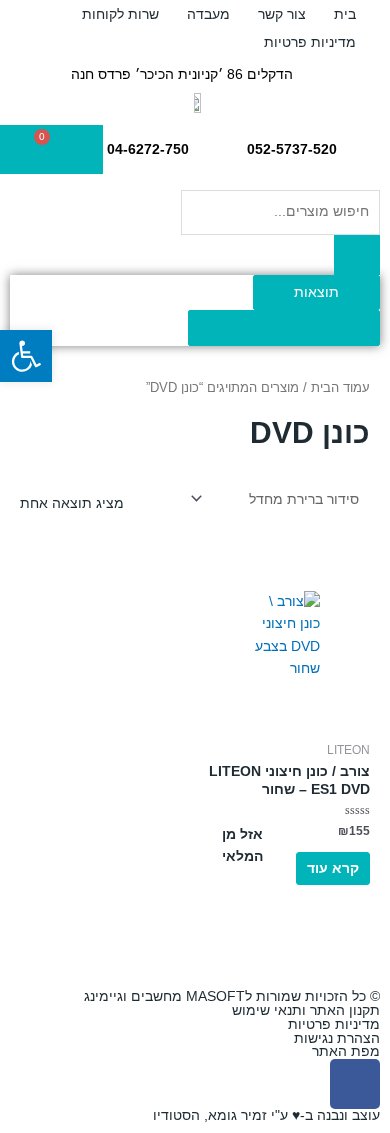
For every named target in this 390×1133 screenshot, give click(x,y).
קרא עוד (333, 868)
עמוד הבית (340, 388)
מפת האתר (346, 1051)
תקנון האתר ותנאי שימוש (306, 1010)
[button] (26, 356)
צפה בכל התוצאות (284, 327)
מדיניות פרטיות (310, 42)
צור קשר (282, 14)
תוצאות (316, 292)
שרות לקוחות (120, 14)
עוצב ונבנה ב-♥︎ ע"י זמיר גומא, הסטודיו (266, 1115)
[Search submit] (357, 255)
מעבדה (208, 14)
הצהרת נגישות (337, 1038)
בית (345, 14)
